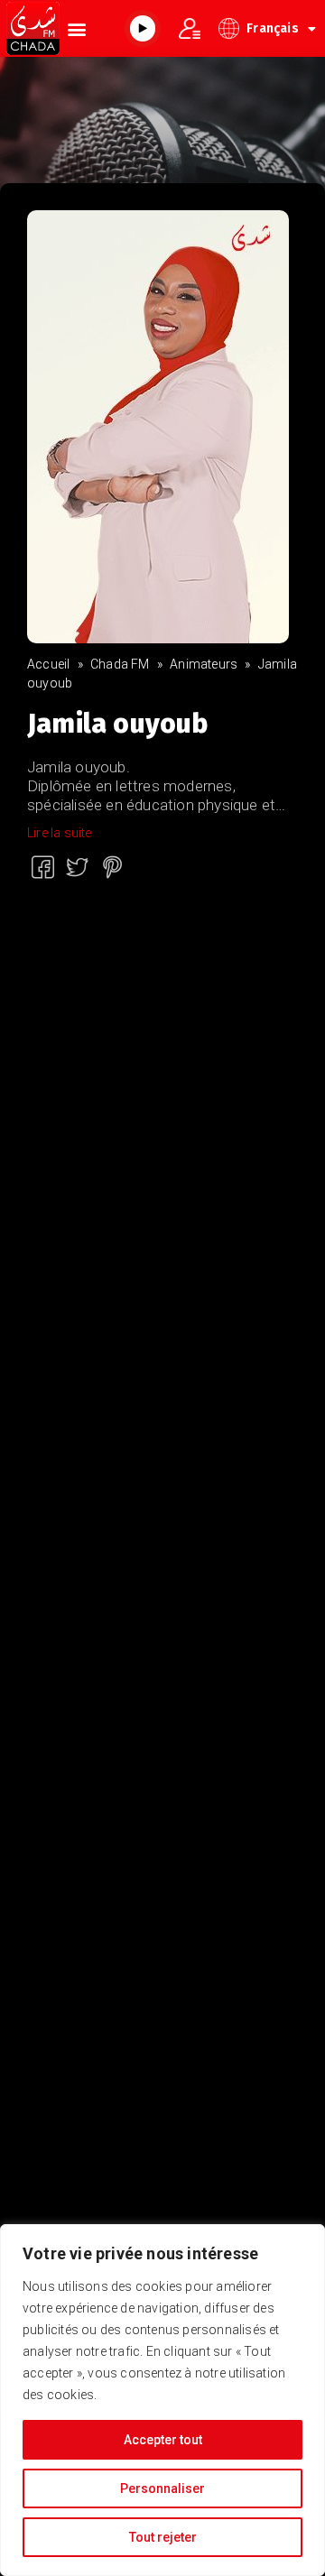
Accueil (48, 664)
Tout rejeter (163, 2537)
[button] (76, 28)
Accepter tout (163, 2440)
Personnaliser (162, 2488)
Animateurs (204, 664)
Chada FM (120, 664)
